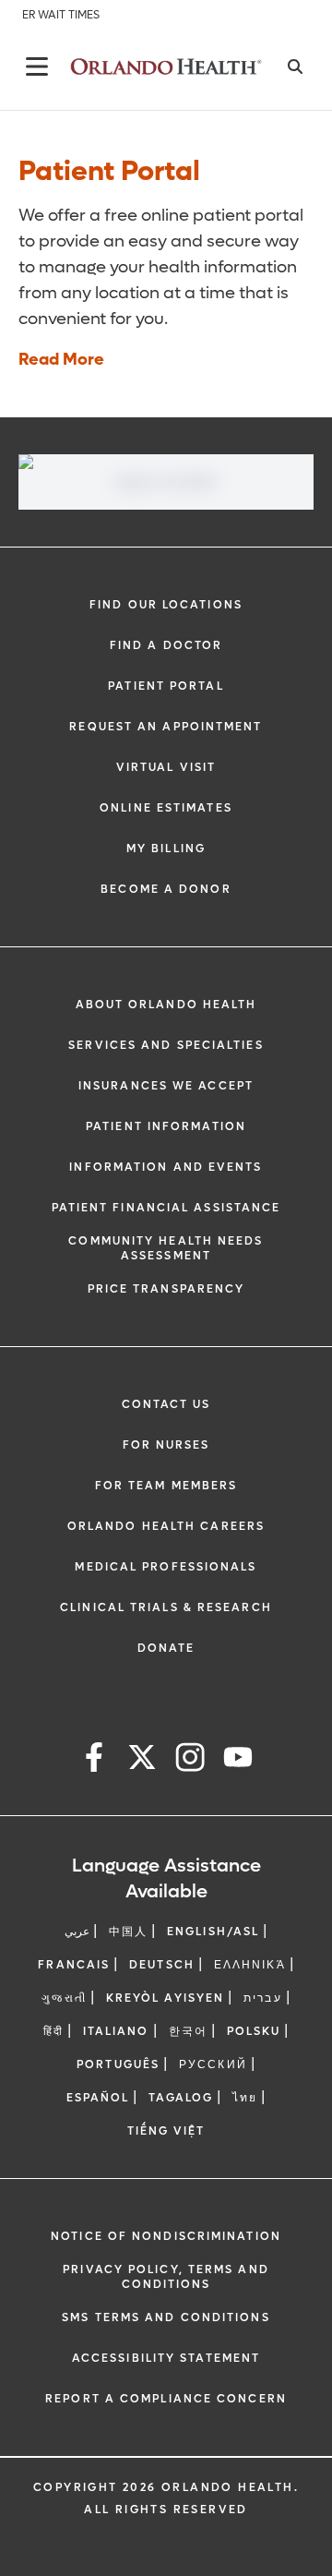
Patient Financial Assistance (166, 1208)
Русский (213, 2064)
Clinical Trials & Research (166, 1607)
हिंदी (53, 2031)
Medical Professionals (166, 1567)
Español (98, 2098)
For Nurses (166, 1445)
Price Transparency (166, 1289)
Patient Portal (166, 686)
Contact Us (166, 1404)
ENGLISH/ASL (213, 1932)
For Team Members (166, 1486)
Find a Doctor (166, 645)
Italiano (116, 2031)
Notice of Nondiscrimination (166, 2236)
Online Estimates (166, 808)
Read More (61, 360)
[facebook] (94, 1760)
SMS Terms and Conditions (166, 2317)
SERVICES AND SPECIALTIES (166, 1045)
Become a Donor (166, 889)
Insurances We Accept (166, 1086)
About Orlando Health (166, 1005)
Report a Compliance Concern (166, 2399)
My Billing (166, 849)
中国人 (128, 1932)
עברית (263, 1998)
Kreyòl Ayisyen (165, 1998)
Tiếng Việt (166, 2131)
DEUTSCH (162, 1965)
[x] (142, 1760)
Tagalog (181, 2098)
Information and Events (166, 1167)
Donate (166, 1648)
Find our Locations (166, 605)
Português (118, 2064)
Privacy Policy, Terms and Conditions (166, 2277)
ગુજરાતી (64, 1998)
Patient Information (166, 1126)
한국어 (188, 2031)
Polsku (254, 2031)
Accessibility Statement (166, 2358)
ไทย (245, 2098)
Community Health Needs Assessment (166, 1248)
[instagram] (190, 1760)
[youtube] (238, 1760)
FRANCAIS (74, 1965)
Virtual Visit (166, 767)
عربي (77, 1932)
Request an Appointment (166, 727)
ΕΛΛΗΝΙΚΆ (250, 1965)
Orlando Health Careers (166, 1526)
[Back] (37, 66)
